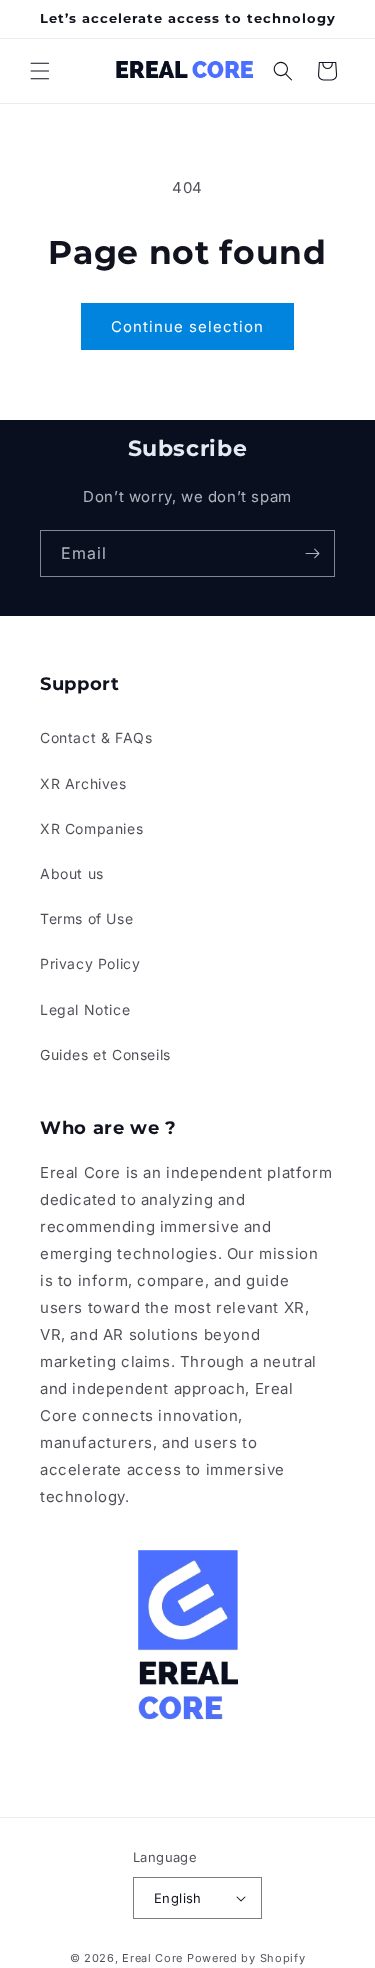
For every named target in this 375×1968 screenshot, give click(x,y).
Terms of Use (86, 918)
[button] (40, 71)
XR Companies (91, 828)
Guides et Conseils (105, 1054)
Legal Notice (85, 1009)
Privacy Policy (90, 963)
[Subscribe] (312, 553)
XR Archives (83, 783)
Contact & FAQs (96, 737)
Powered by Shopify (246, 1958)
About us (72, 873)
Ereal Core (152, 1958)
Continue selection (187, 326)
